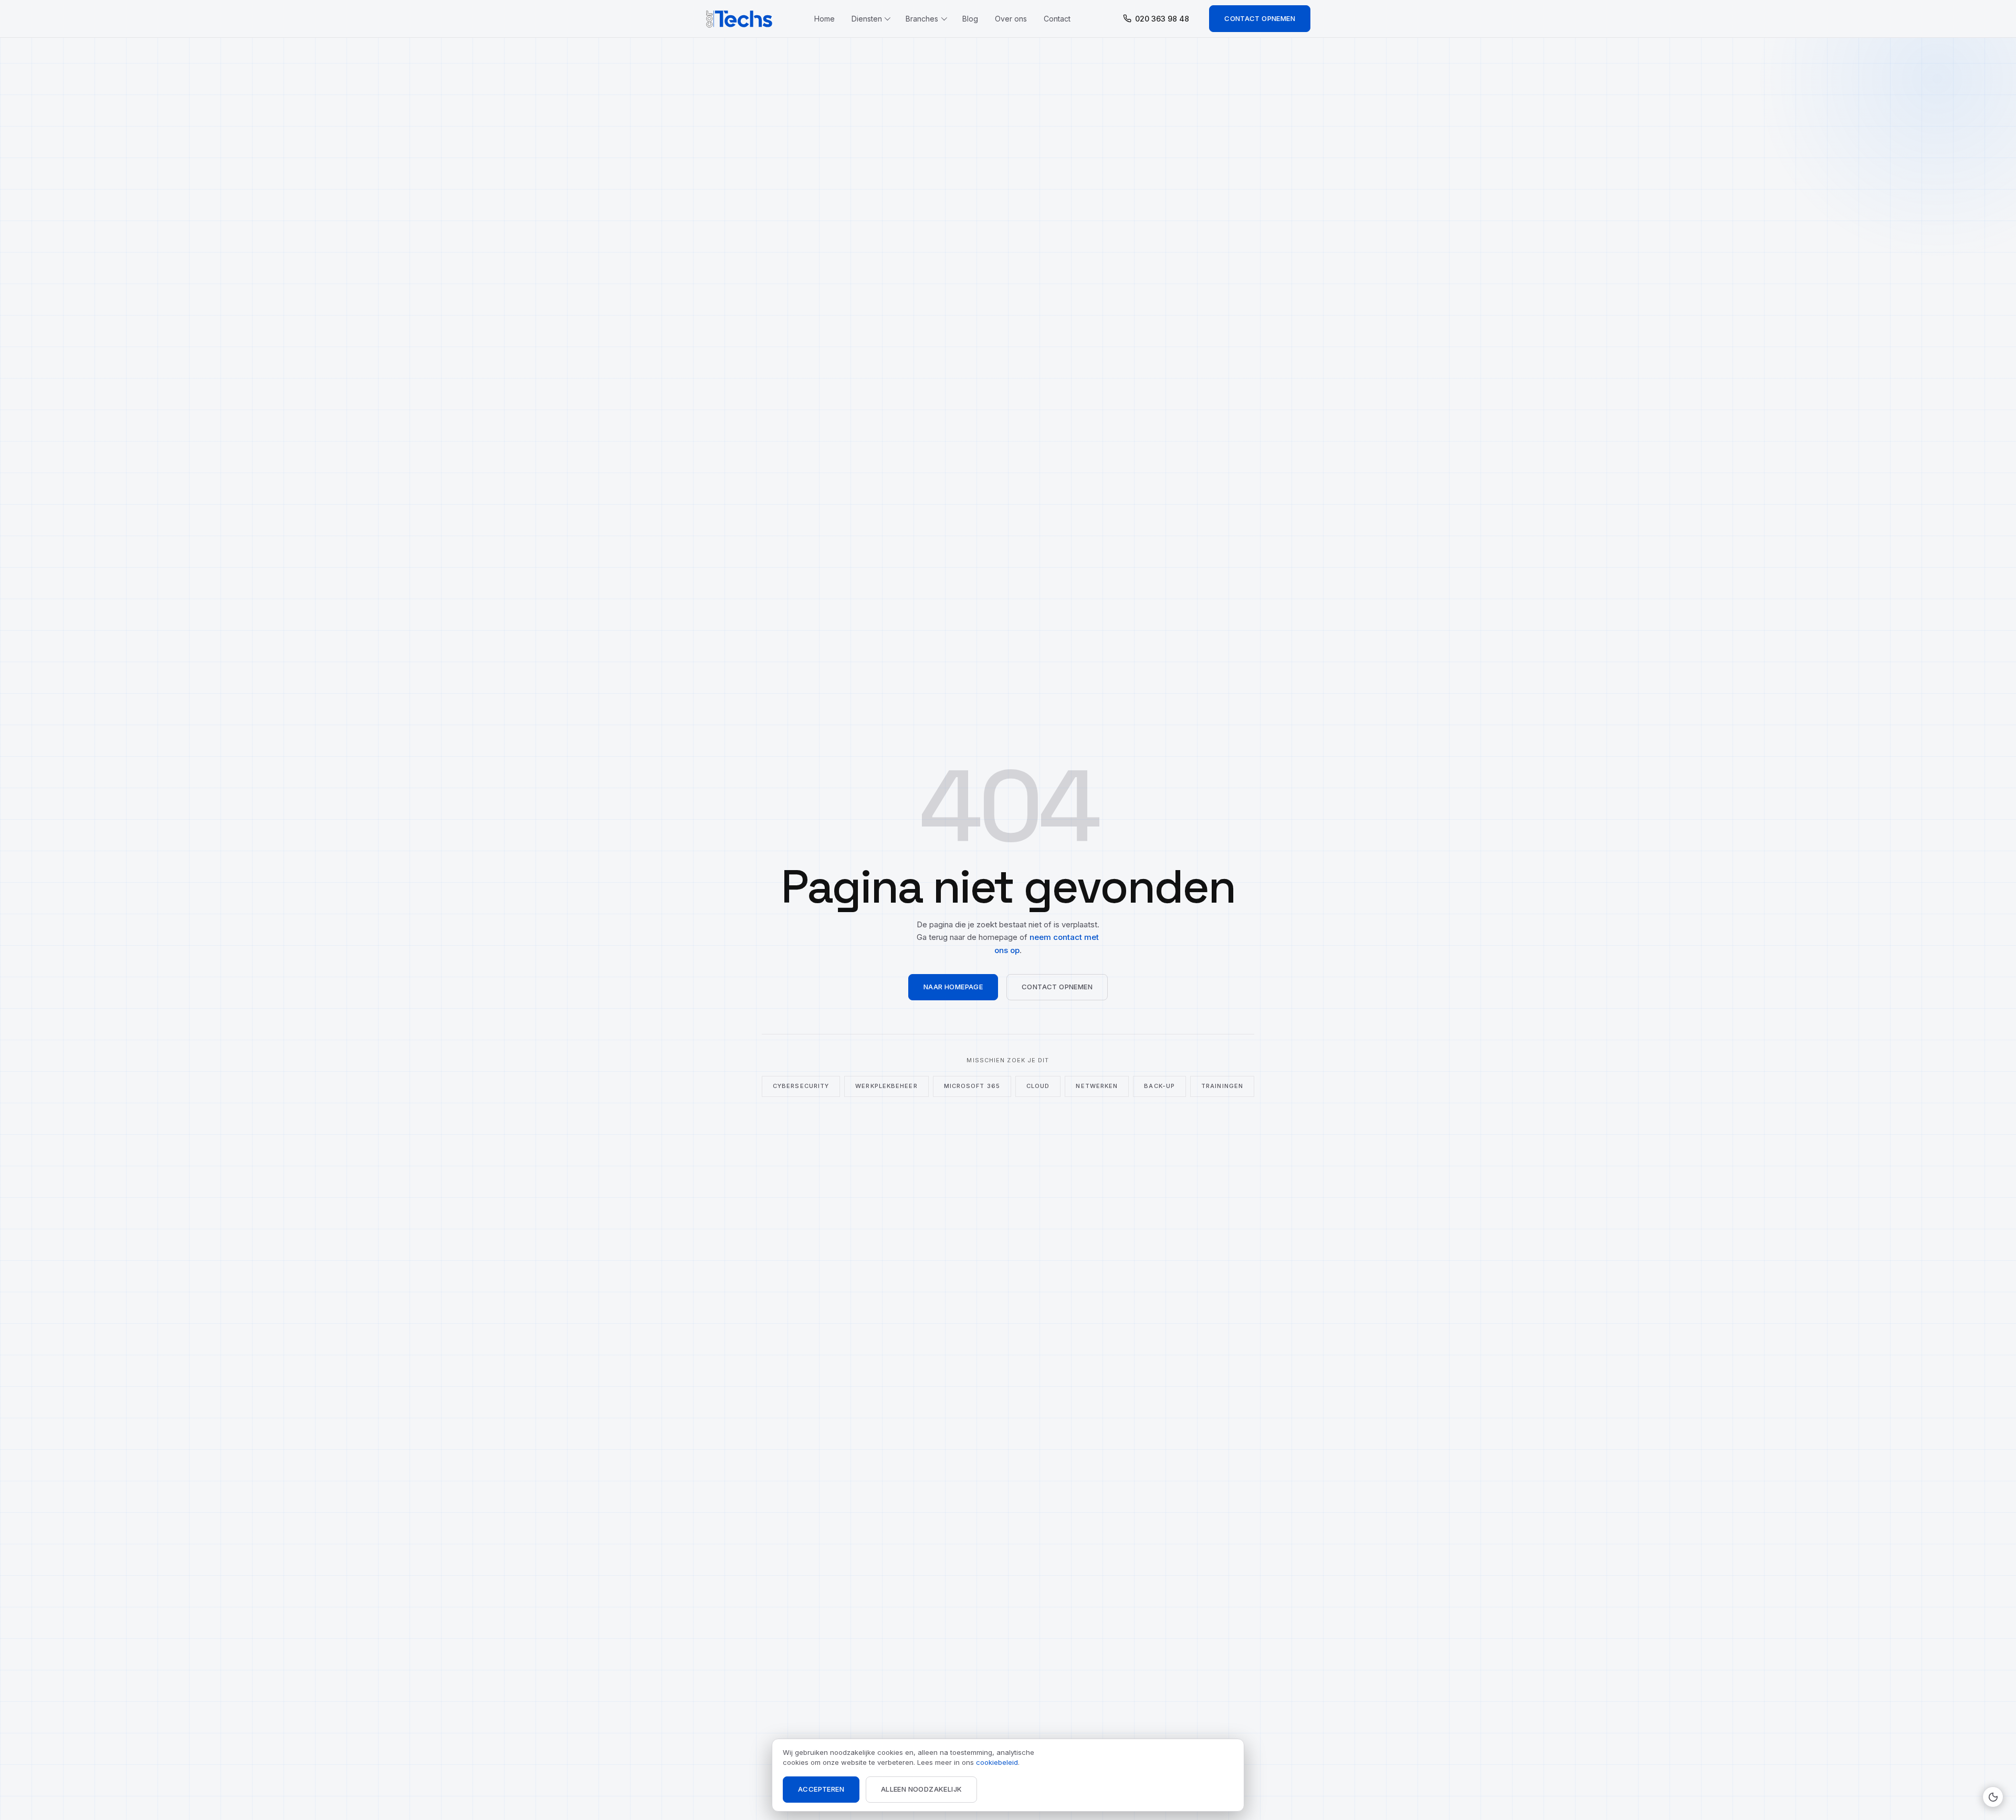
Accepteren (821, 1789)
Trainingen (1222, 1086)
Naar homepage (953, 987)
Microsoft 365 (972, 1086)
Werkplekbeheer (886, 1086)
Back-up (1159, 1086)
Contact (1057, 19)
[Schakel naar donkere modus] (1993, 1797)
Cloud (1038, 1086)
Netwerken (1097, 1086)
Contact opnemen (1260, 18)
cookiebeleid (997, 1762)
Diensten (867, 19)
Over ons (1011, 19)
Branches (922, 19)
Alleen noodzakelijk (921, 1789)
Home (825, 19)
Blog (970, 19)
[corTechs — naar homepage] (740, 19)
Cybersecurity (801, 1086)
